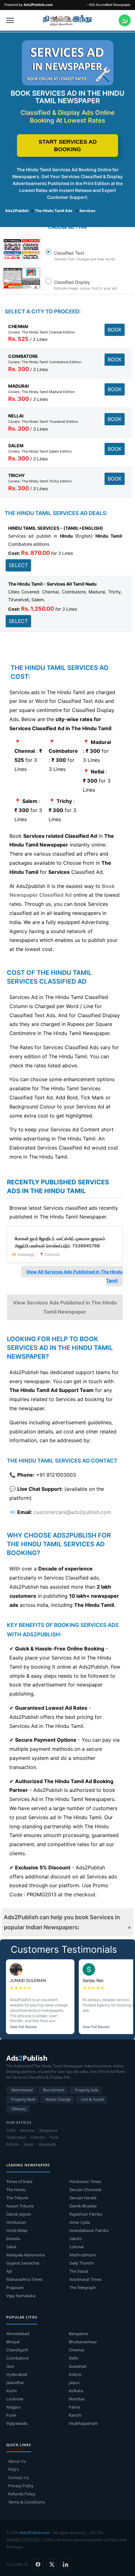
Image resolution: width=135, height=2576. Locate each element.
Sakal (11, 2247)
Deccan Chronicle (85, 2190)
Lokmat (77, 2247)
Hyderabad (17, 2374)
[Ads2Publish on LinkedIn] (66, 2564)
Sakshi (75, 2239)
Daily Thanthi (82, 2263)
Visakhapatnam (83, 2423)
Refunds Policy (22, 2494)
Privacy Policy (21, 2486)
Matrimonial (22, 2090)
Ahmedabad (18, 2334)
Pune (11, 2415)
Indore (75, 2374)
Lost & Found (92, 2099)
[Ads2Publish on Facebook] (38, 2564)
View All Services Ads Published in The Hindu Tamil (74, 1276)
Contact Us (19, 2478)
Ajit (9, 2271)
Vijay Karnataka (21, 2296)
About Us (17, 2461)
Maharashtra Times (24, 2279)
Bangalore (78, 2334)
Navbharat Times (85, 2279)
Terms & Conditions (27, 2502)
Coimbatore (17, 2358)
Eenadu (13, 2239)
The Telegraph (83, 2287)
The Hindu (16, 2190)
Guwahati (78, 2366)
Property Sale (86, 2090)
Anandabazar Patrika (89, 2230)
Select (18, 565)
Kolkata (76, 2391)
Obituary (19, 2109)
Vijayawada (17, 2423)
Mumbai (77, 2399)
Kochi (11, 2391)
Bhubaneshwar (83, 2342)
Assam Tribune (20, 2206)
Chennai (76, 2350)
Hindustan (16, 2222)
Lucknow (15, 2399)
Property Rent (23, 2099)
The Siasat (79, 2271)
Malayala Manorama (25, 2255)
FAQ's (13, 2469)
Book (115, 330)
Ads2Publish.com (35, 2533)
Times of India (19, 2181)
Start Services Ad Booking (68, 146)
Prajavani (15, 2287)
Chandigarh (17, 2350)
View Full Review (23, 2027)
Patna (74, 2407)
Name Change (58, 2099)
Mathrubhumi (83, 2255)
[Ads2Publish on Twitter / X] (52, 2564)
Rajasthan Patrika (86, 2214)
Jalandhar (15, 2382)
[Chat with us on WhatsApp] (125, 20)
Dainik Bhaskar (83, 2206)
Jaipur (74, 2382)
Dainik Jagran (19, 2214)
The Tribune (17, 2198)
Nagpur (13, 2407)
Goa (10, 2366)
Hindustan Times (85, 2181)
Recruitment (54, 2090)
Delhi (73, 2358)
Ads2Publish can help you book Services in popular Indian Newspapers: (62, 1922)
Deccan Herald (83, 2198)
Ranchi (75, 2415)
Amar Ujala (80, 2222)
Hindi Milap (17, 2230)
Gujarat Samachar (23, 2263)
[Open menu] (10, 20)
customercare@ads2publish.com (72, 1512)
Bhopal (13, 2342)
